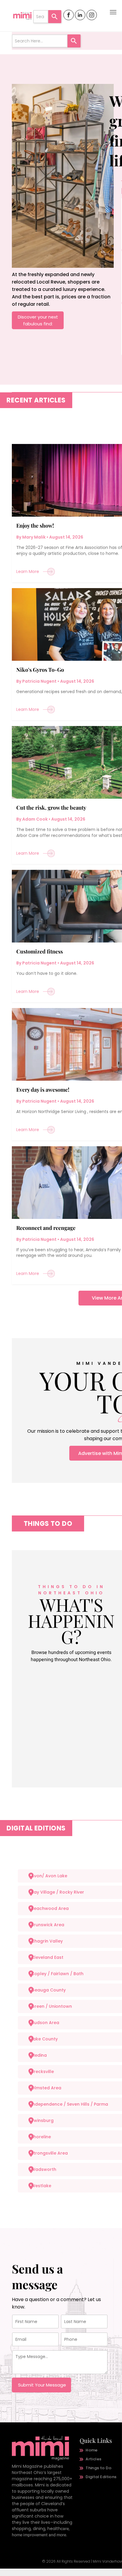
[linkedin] (80, 16)
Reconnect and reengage (46, 1228)
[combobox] (41, 17)
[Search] (55, 17)
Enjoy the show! (35, 526)
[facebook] (69, 16)
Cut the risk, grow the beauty (51, 808)
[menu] (113, 12)
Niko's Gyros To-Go (40, 670)
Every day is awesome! (43, 1090)
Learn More (28, 571)
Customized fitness (40, 951)
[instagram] (92, 16)
